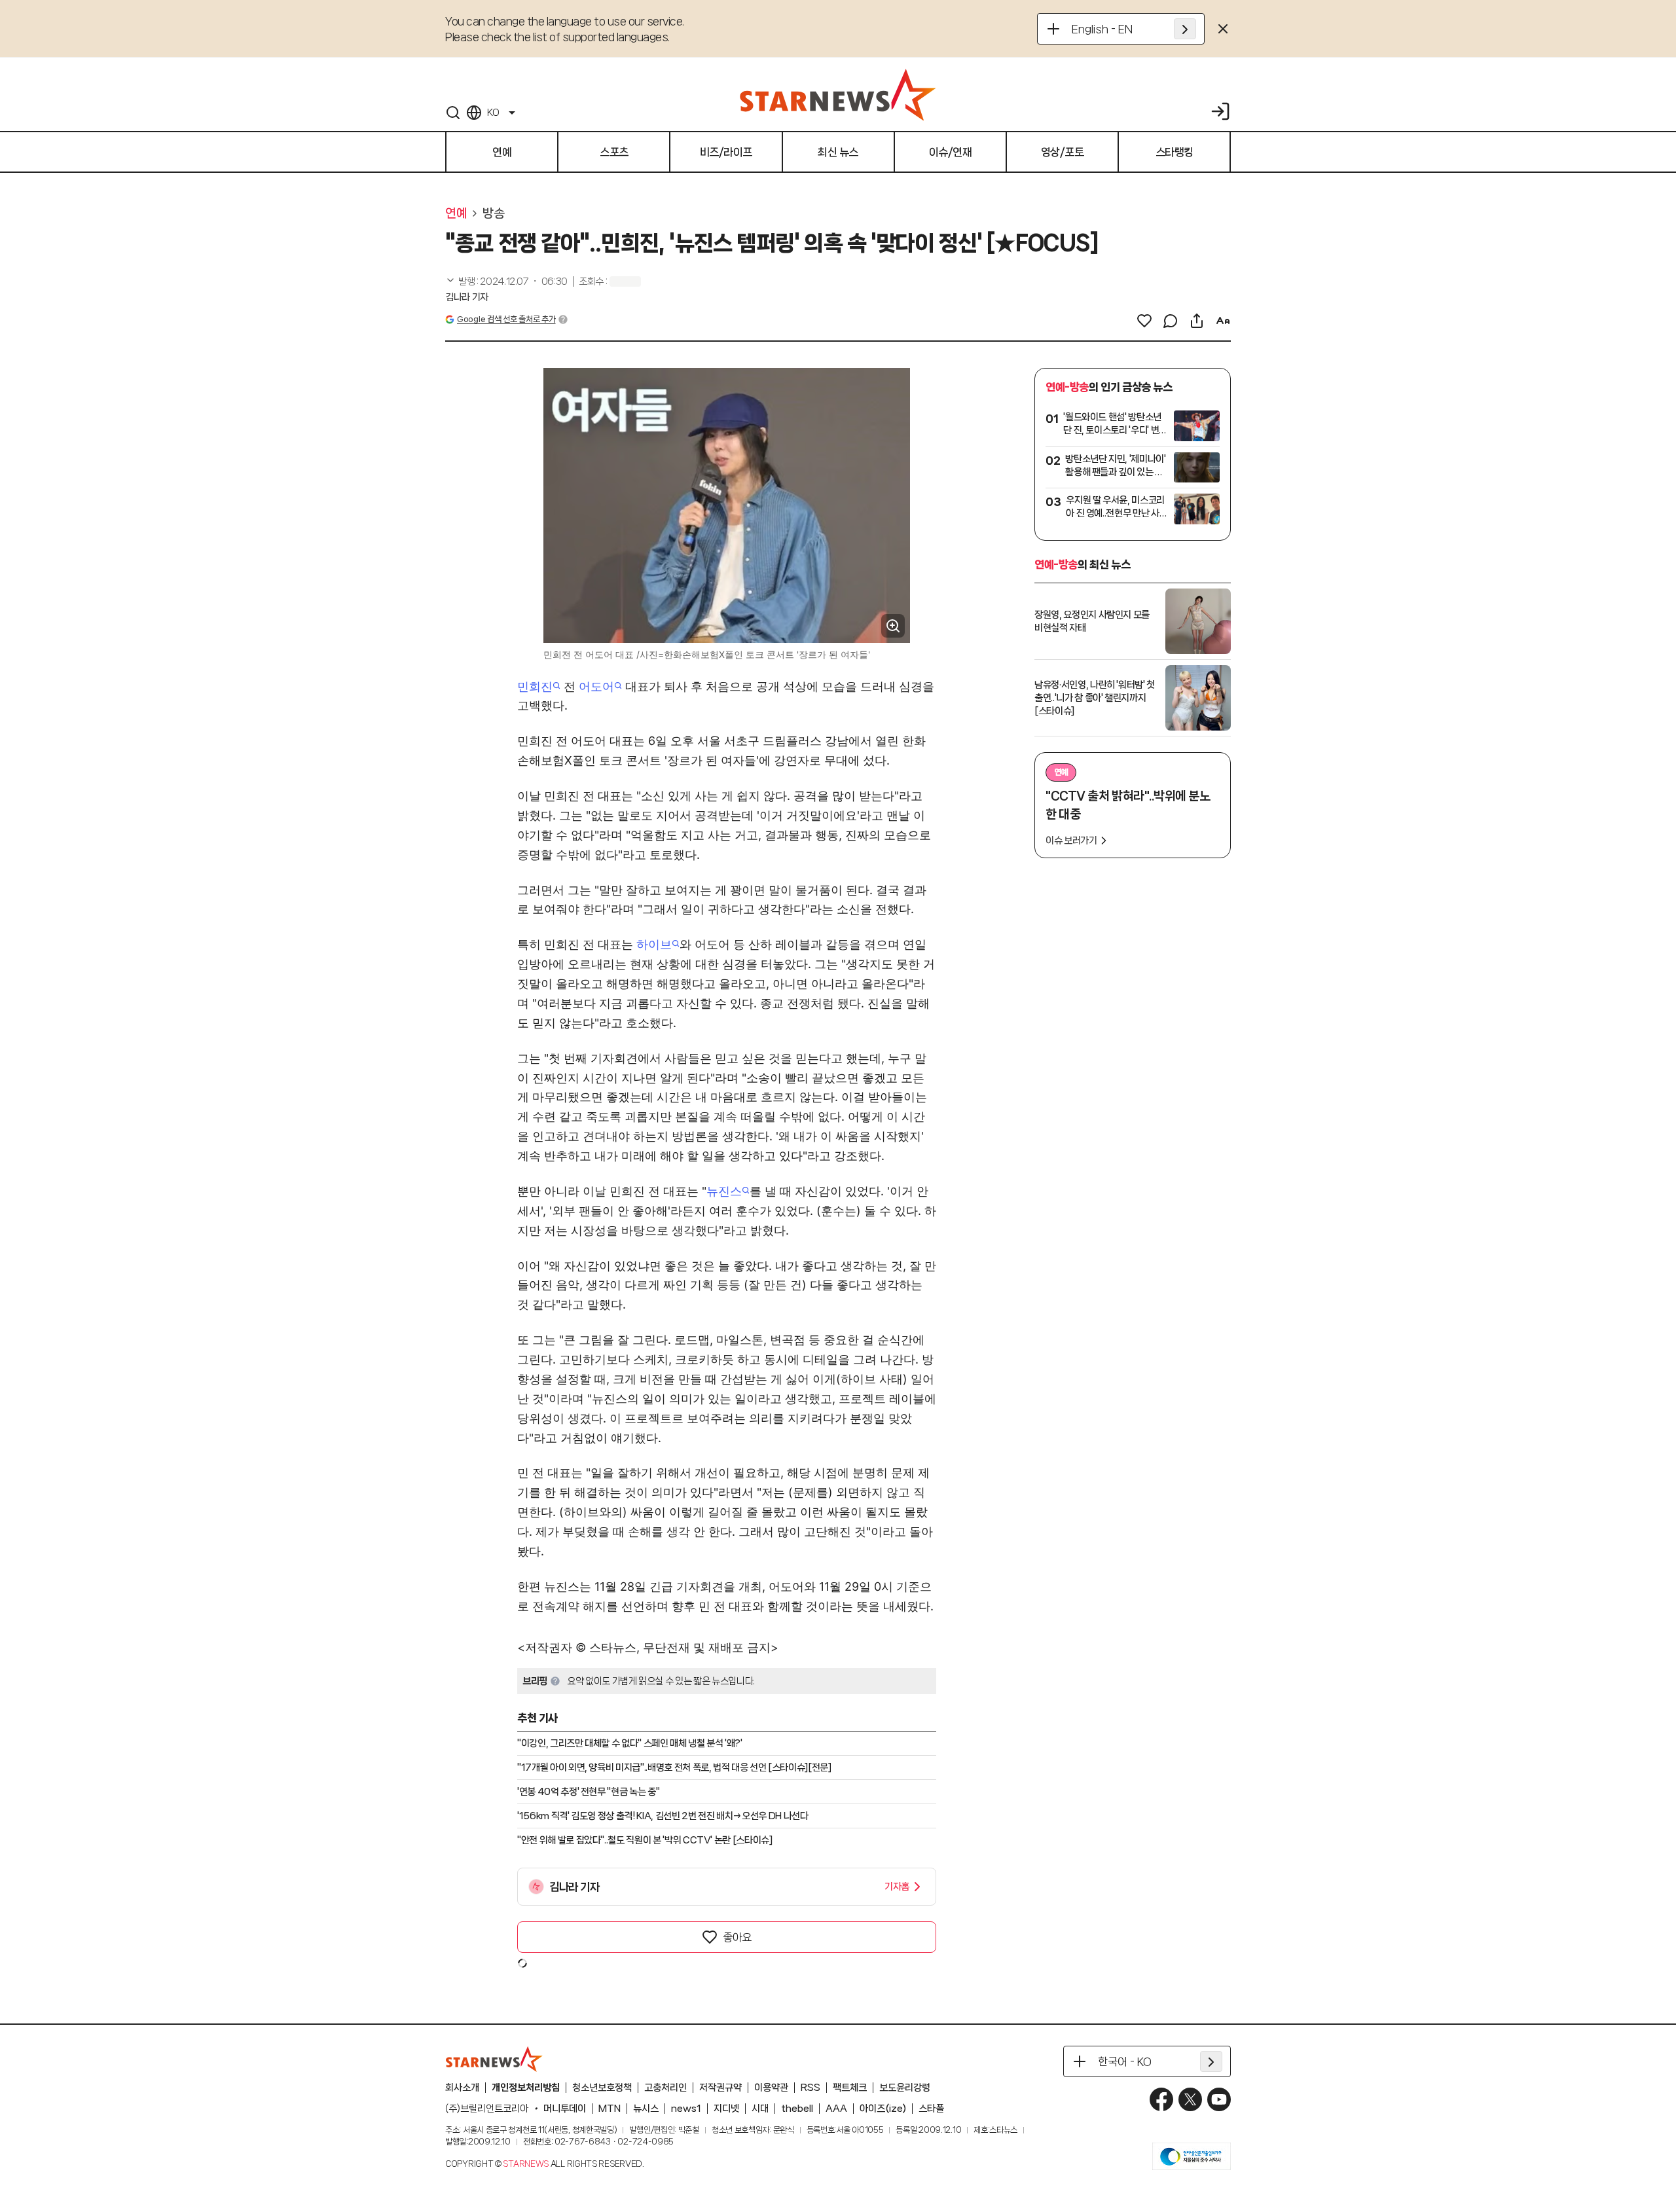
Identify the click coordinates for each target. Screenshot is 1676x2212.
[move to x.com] (1190, 2099)
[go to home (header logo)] (838, 94)
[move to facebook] (1161, 2099)
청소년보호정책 (602, 2088)
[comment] (1171, 321)
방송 (493, 213)
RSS (811, 2088)
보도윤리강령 (905, 2088)
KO (493, 113)
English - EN (1102, 29)
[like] (1144, 321)
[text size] (1223, 321)
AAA (836, 2109)
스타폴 (931, 2109)
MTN (610, 2109)
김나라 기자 (467, 297)
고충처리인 (665, 2088)
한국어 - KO (1125, 2061)
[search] (453, 113)
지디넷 (726, 2109)
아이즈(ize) (883, 2109)
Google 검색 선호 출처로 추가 (506, 319)
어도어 (596, 686)
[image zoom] (893, 626)
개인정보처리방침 (526, 2088)
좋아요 (737, 1937)
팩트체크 (850, 2088)
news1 (686, 2109)
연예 (456, 213)
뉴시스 (646, 2109)
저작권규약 (720, 2088)
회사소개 (462, 2088)
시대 (760, 2109)
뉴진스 (724, 1191)
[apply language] (1185, 29)
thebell (797, 2109)
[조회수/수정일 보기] (506, 281)
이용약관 (771, 2088)
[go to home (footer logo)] (494, 2059)
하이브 (654, 944)
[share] (1197, 321)
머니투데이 (565, 2109)
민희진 (535, 686)
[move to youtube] (1219, 2099)
